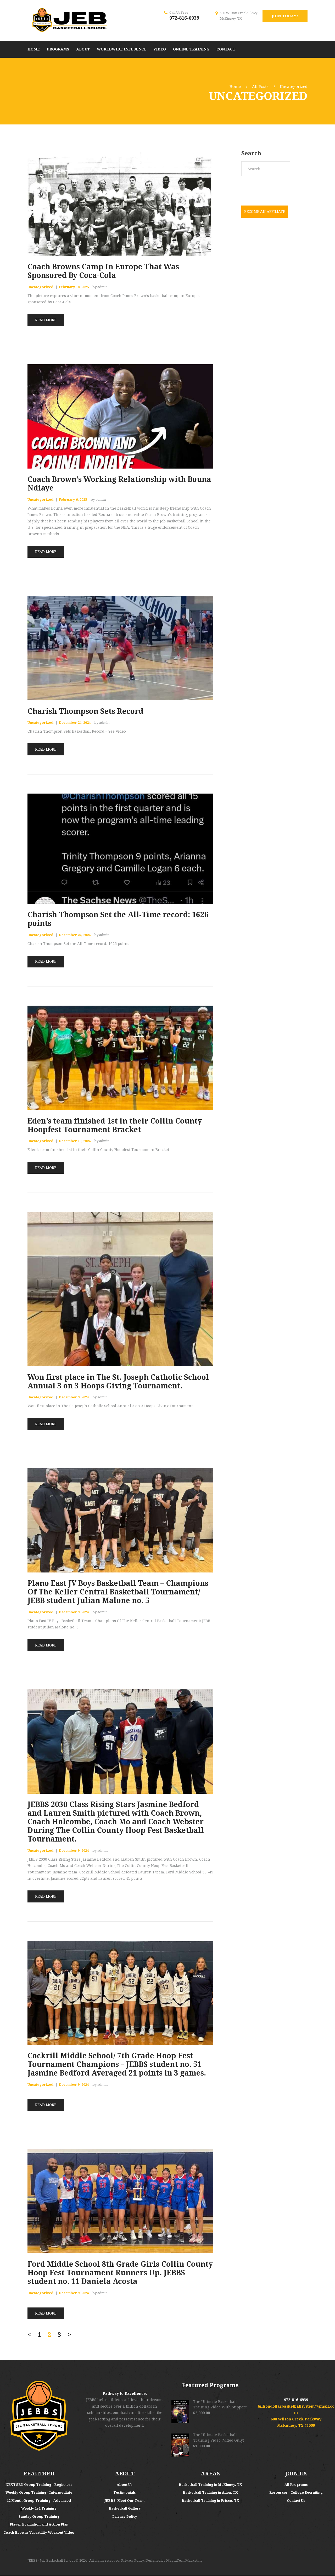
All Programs (296, 2485)
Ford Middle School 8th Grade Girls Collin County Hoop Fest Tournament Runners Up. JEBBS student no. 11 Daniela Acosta (120, 2273)
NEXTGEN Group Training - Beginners (39, 2485)
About (122, 2485)
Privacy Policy (125, 2517)
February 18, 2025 (74, 287)
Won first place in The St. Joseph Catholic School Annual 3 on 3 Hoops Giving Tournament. (118, 1382)
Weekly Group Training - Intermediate (39, 2492)
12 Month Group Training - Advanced (39, 2501)
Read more (46, 320)
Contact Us (296, 2501)
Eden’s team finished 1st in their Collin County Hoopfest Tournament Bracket (115, 1125)
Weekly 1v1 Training (39, 2508)
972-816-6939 (184, 18)
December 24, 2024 (75, 723)
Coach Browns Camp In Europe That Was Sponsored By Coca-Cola (103, 271)
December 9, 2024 (74, 1397)
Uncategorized (40, 287)
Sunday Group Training (39, 2517)
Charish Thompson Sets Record (85, 711)
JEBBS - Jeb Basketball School (51, 2560)
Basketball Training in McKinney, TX (210, 2485)
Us (130, 2485)
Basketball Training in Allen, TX (210, 2492)
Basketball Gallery (125, 2508)
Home (235, 87)
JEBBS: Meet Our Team (125, 2501)
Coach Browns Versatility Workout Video (39, 2532)
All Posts (260, 87)
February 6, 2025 (73, 500)
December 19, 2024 (75, 1141)
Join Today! (285, 16)
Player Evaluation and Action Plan (39, 2524)
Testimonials (125, 2492)
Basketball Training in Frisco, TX (210, 2501)
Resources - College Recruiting (296, 2492)
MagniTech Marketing (184, 2560)
